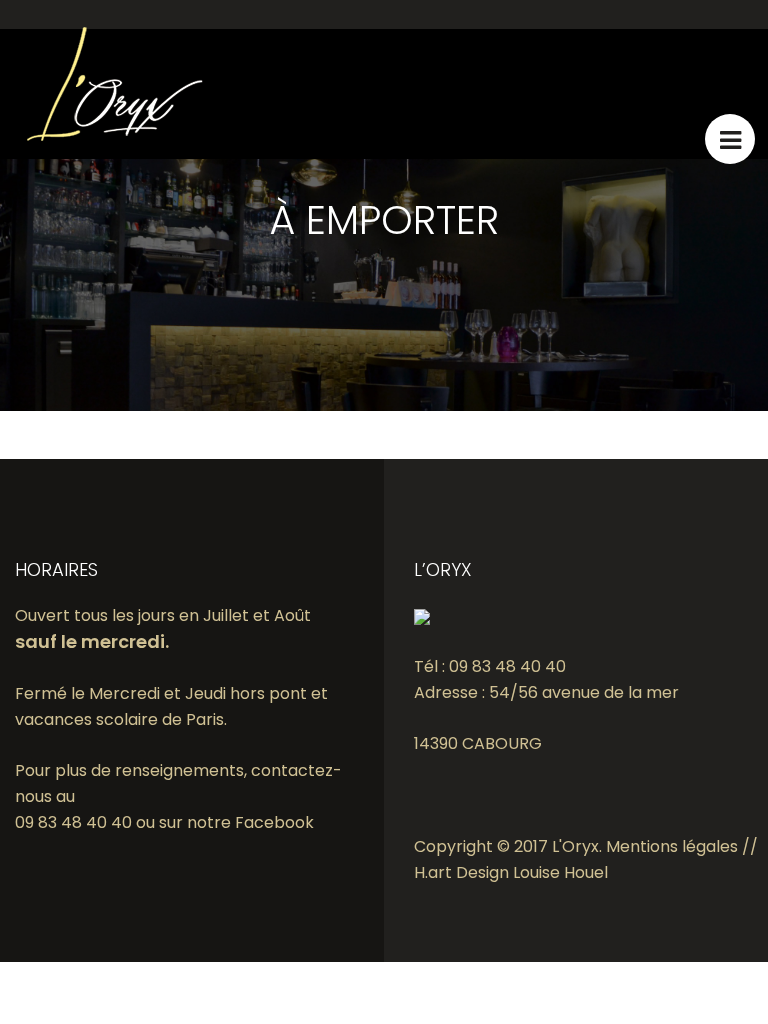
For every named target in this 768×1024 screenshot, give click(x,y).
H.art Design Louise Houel (511, 872)
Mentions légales (672, 846)
